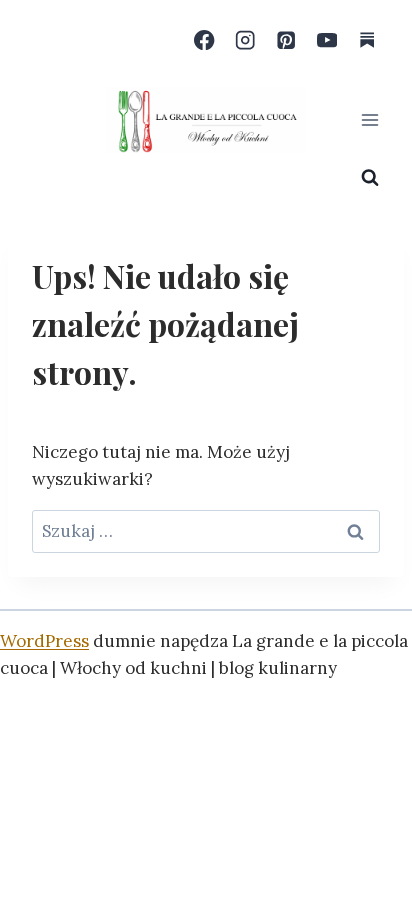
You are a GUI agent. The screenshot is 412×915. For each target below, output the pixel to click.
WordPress (44, 641)
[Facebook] (204, 40)
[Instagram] (245, 40)
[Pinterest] (286, 40)
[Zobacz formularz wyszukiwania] (370, 178)
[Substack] (367, 40)
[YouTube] (326, 40)
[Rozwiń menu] (369, 119)
